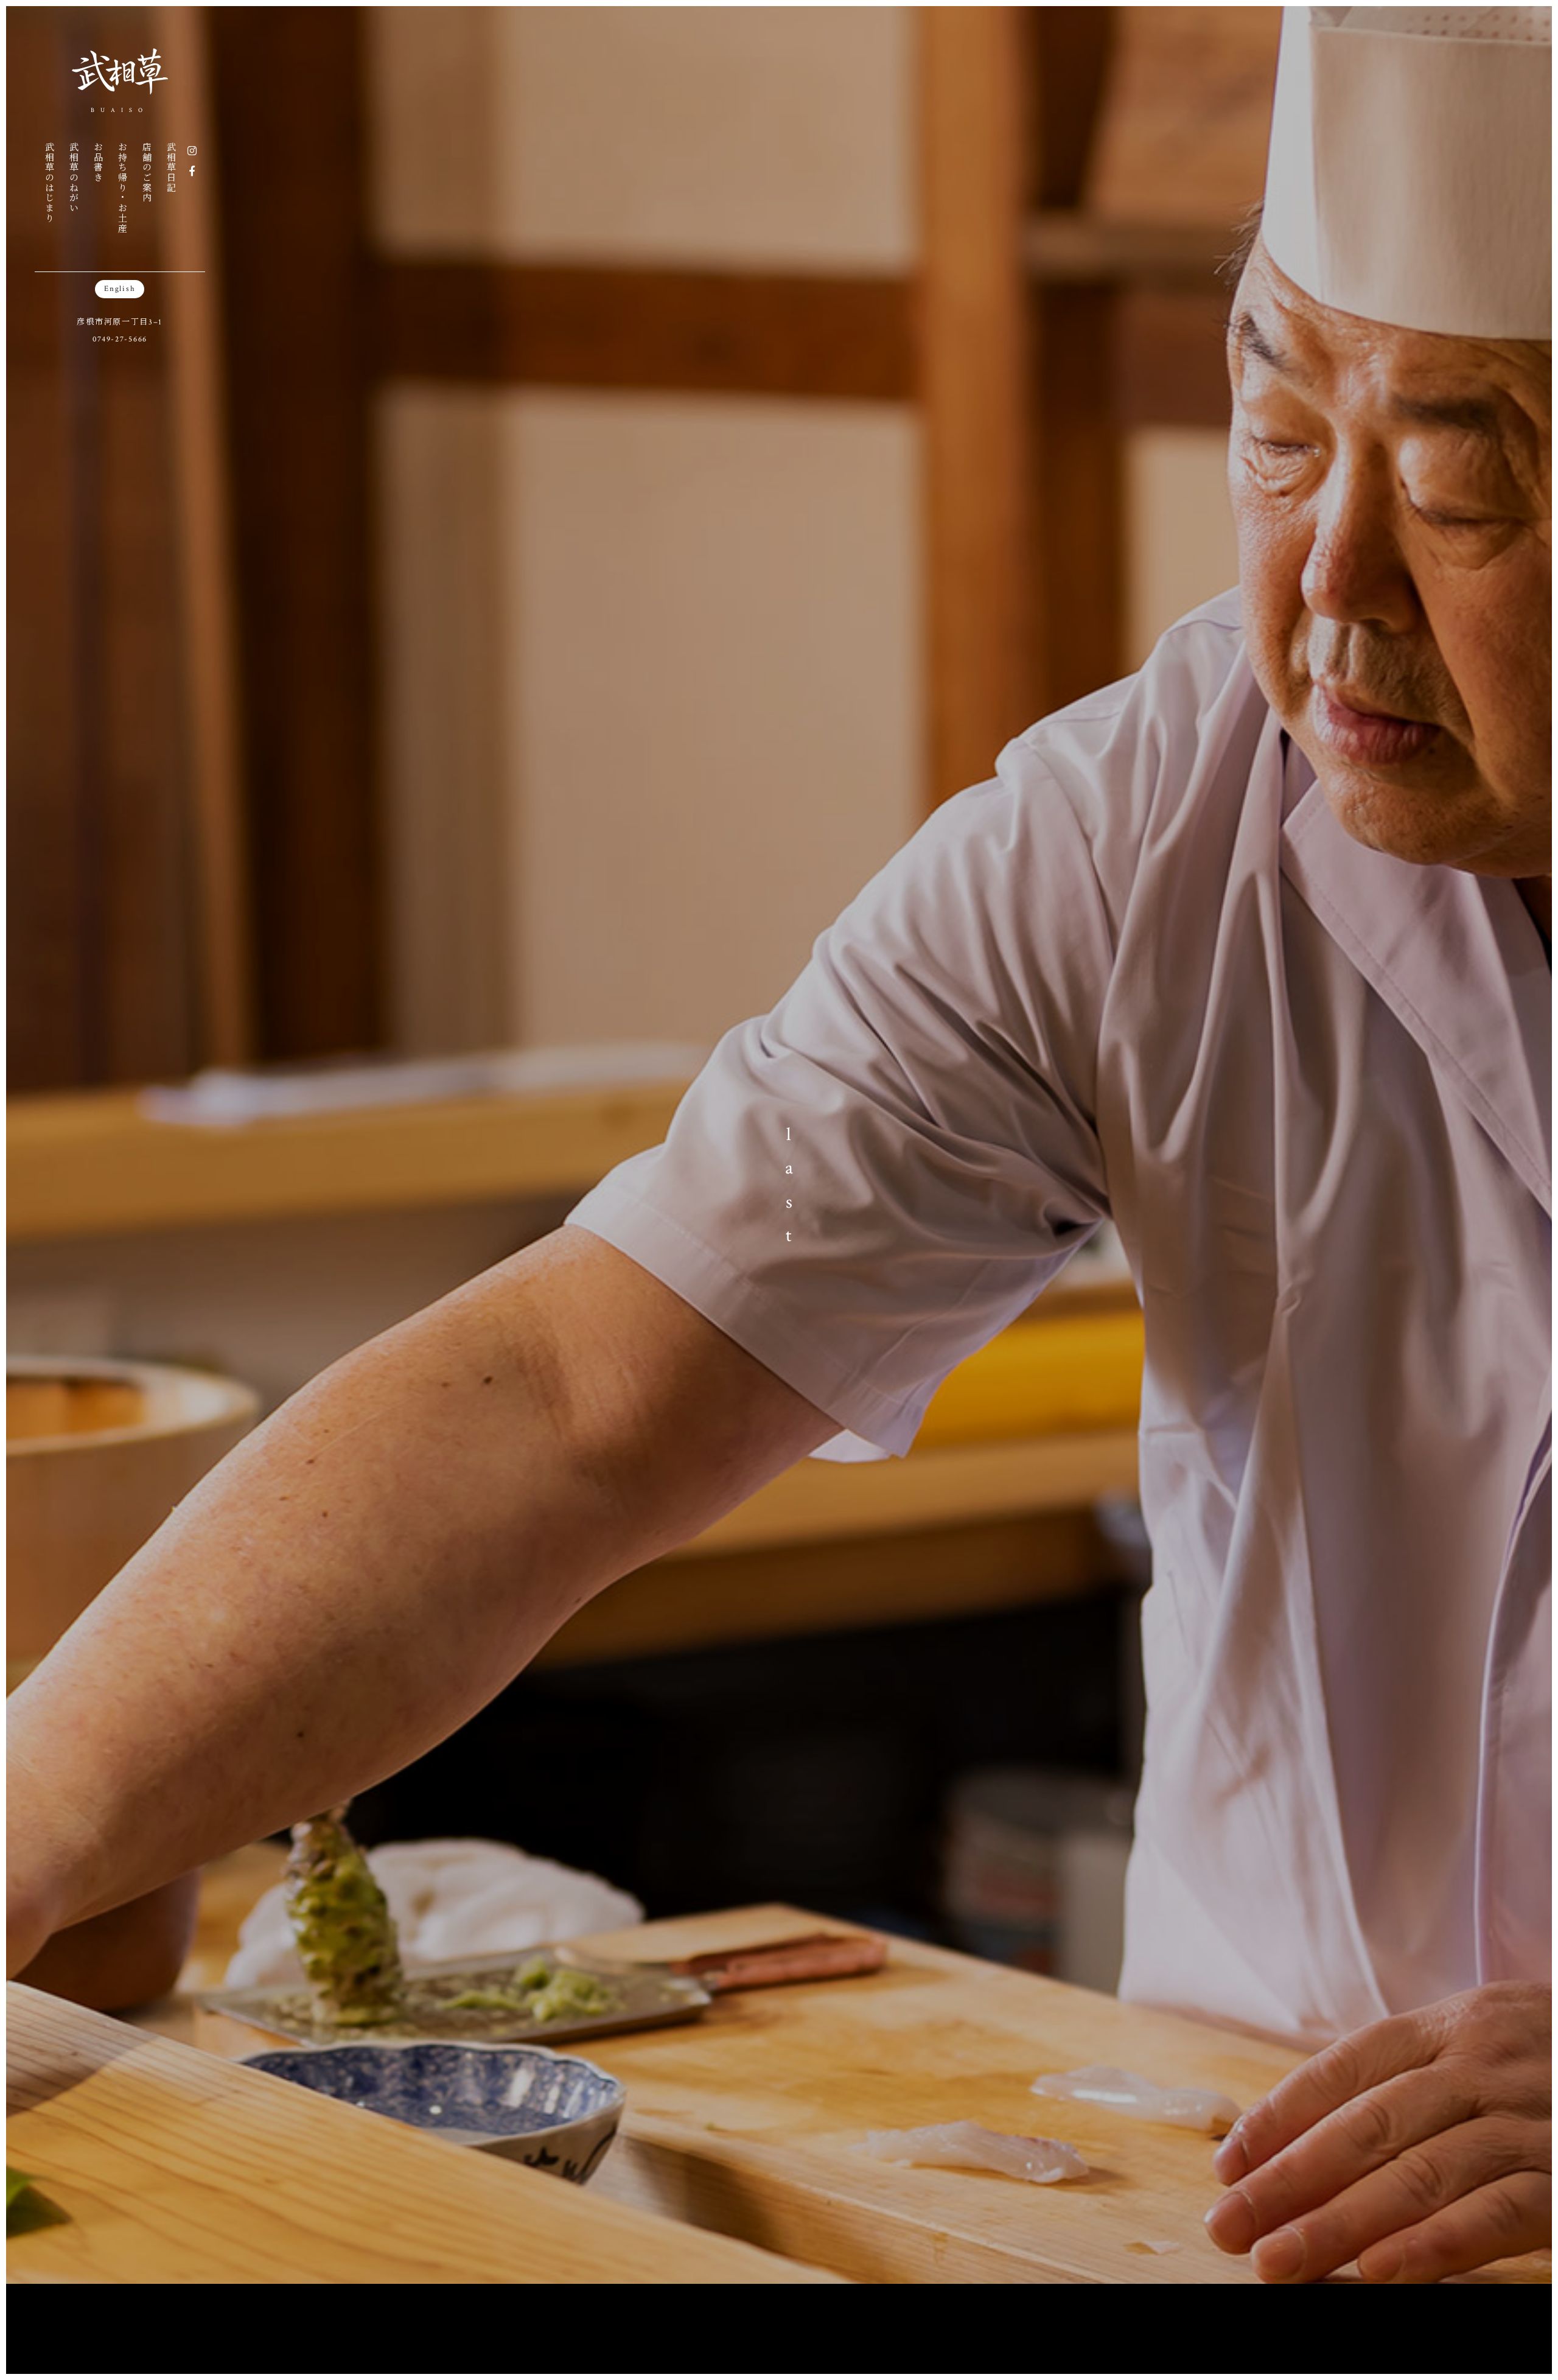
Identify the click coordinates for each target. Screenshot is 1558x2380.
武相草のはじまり (49, 183)
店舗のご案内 (146, 172)
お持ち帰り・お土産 (122, 187)
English (120, 289)
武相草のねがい (73, 177)
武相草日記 (171, 167)
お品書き (98, 162)
